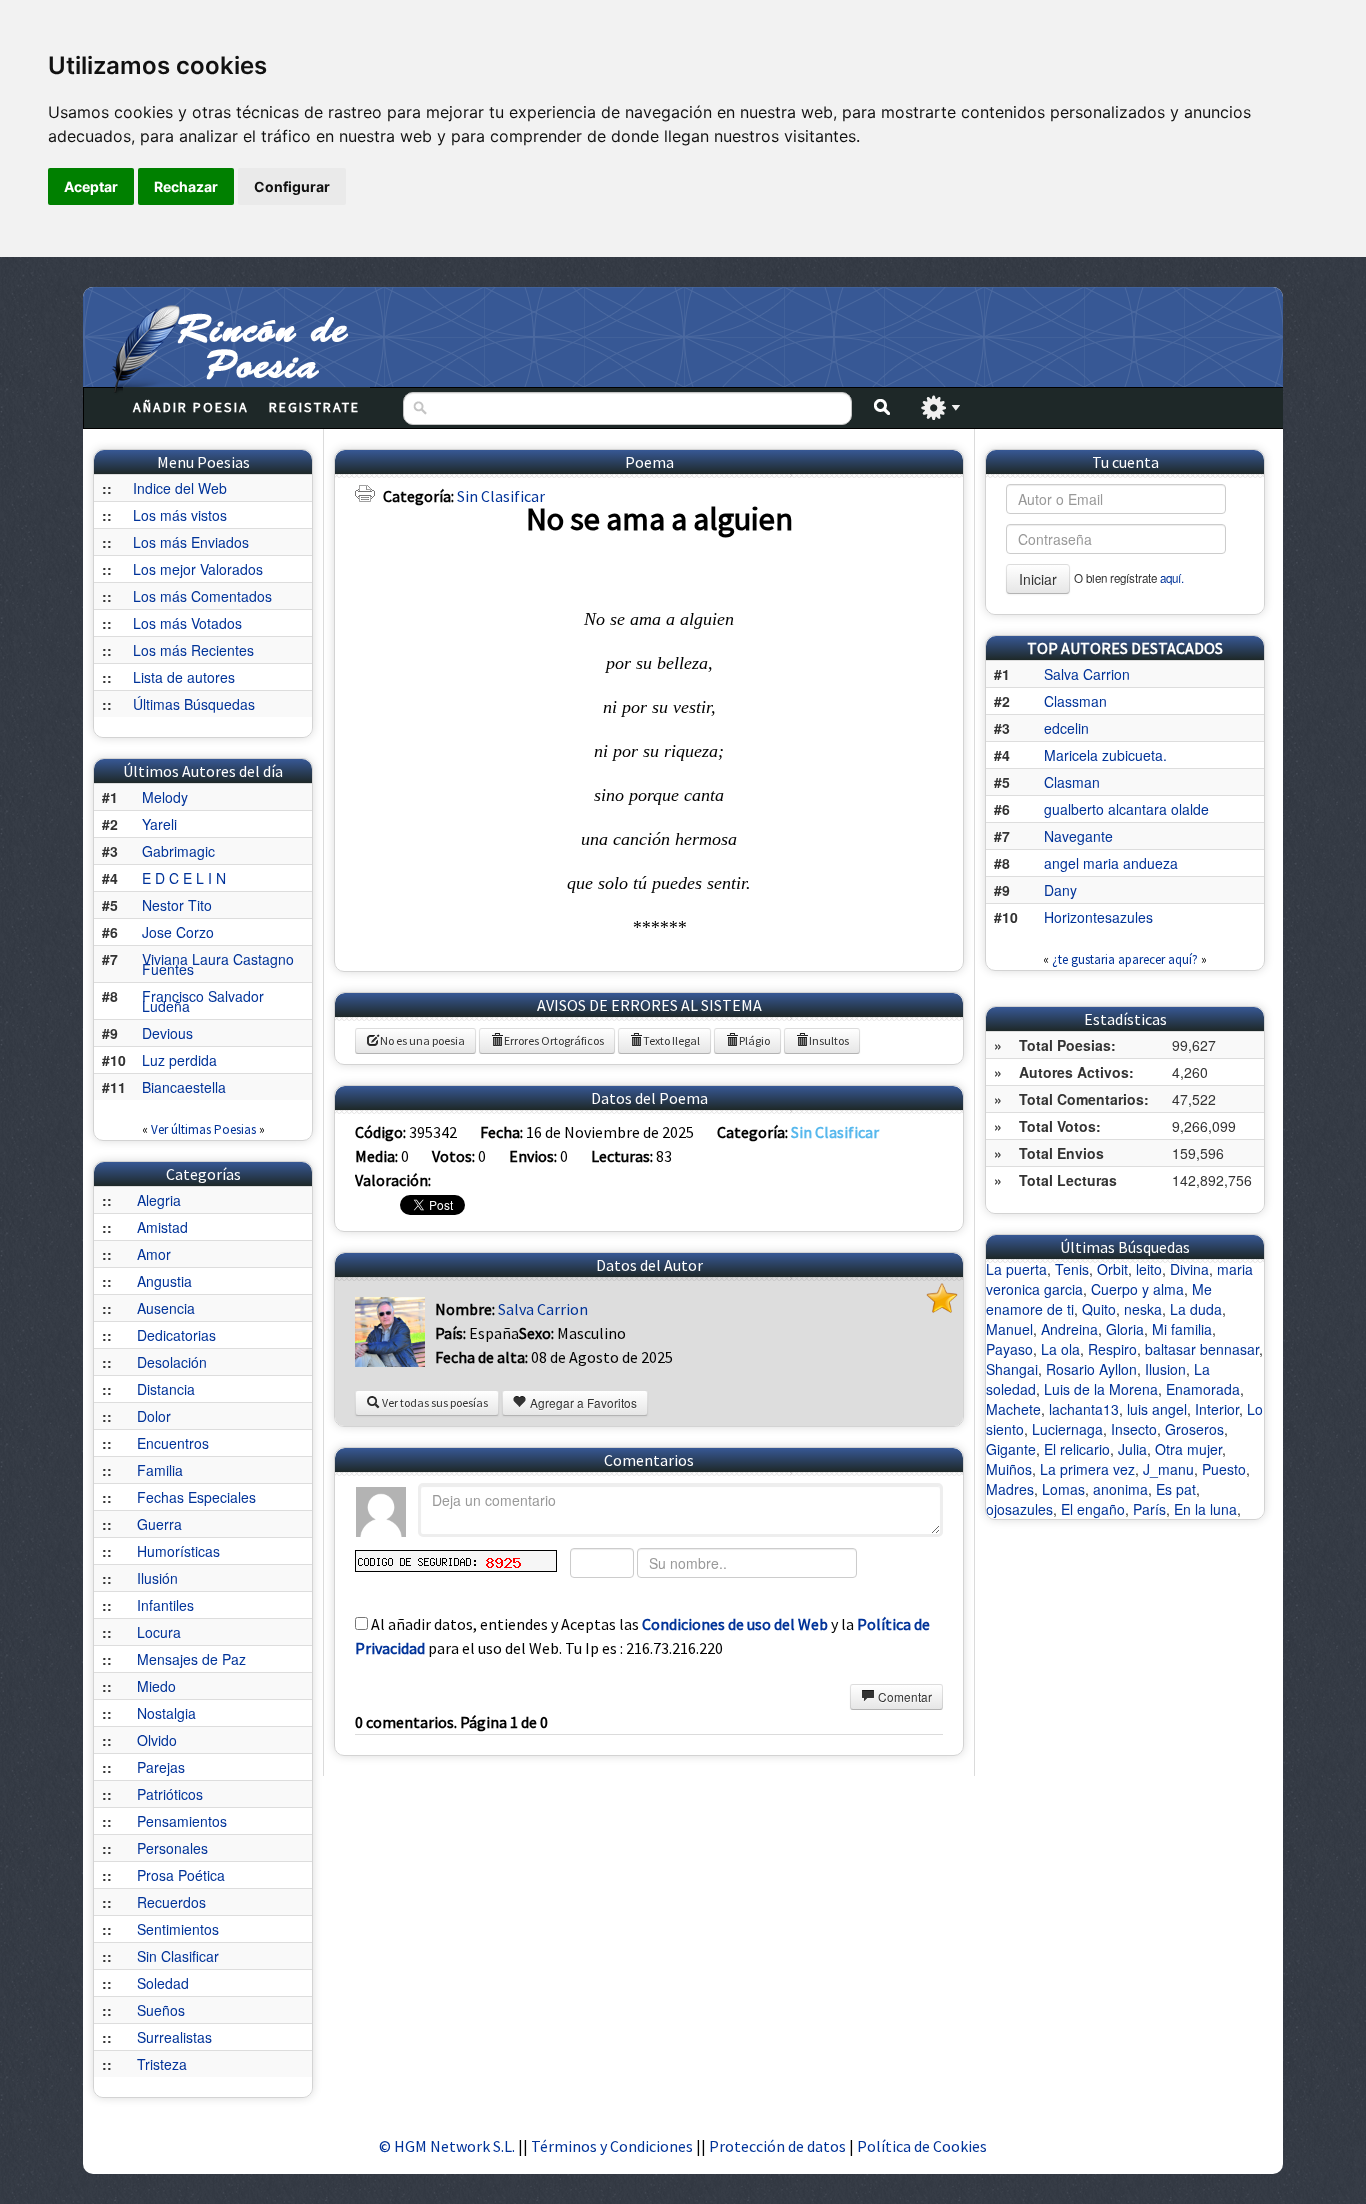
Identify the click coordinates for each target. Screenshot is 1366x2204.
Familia (160, 1470)
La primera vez (1087, 1469)
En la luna (1205, 1509)
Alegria (159, 1200)
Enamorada (1203, 1389)
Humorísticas (178, 1551)
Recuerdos (171, 1902)
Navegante (1078, 836)
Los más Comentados (202, 596)
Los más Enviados (191, 542)
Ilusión (157, 1578)
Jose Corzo (178, 932)
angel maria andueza (1111, 863)
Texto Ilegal (671, 1040)
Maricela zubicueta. (1105, 755)
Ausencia (166, 1308)
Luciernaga (1067, 1429)
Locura (159, 1632)
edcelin (1066, 728)
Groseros (1194, 1429)
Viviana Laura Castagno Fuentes (218, 964)
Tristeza (162, 2064)
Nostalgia (166, 1713)
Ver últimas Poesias (203, 1129)
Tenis (1072, 1269)
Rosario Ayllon (1091, 1369)
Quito (1099, 1309)
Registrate (314, 407)
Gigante (1011, 1449)
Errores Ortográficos (554, 1040)
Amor (154, 1254)
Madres (1010, 1489)
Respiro (1112, 1349)
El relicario (1077, 1449)
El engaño (1093, 1509)
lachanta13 (1084, 1409)
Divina (1189, 1269)
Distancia (166, 1389)
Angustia (164, 1281)
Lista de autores (184, 677)
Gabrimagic (178, 851)
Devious (167, 1033)
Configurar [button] (292, 186)
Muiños (1009, 1469)
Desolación (172, 1362)
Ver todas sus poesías (434, 1402)
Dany (1060, 890)
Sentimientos (178, 1929)
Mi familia (1182, 1329)
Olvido (157, 1740)
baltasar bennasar (1202, 1349)
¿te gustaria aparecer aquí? (1125, 959)
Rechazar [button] (186, 186)
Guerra (159, 1524)
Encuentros (173, 1443)
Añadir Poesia (191, 407)
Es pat (1176, 1489)
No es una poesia (422, 1040)
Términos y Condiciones (612, 2146)
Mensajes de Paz (191, 1659)
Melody (165, 797)
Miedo (156, 1686)
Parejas (161, 1767)
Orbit (1112, 1269)
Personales (172, 1848)
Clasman (1072, 782)
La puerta (1016, 1269)
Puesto (1224, 1469)
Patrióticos (170, 1794)
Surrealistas (174, 2037)
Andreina (1069, 1329)
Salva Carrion (543, 1309)
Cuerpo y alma (1137, 1289)
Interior (1217, 1409)
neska (1143, 1309)
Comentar (903, 1696)
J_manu (1168, 1469)
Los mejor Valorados (198, 569)
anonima (1120, 1489)
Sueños (161, 2010)
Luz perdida (179, 1060)
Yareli (159, 824)
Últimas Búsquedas (194, 704)
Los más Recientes (193, 650)
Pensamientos (182, 1821)
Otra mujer (1188, 1449)
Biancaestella (184, 1087)
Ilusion (1165, 1369)
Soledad (163, 1983)
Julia (1132, 1449)
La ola (1060, 1349)
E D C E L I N (184, 878)
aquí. (1172, 578)
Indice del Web (180, 488)
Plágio (754, 1040)
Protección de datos (779, 2146)
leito (1149, 1269)
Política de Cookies (922, 2146)
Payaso (1009, 1349)
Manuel (1009, 1329)
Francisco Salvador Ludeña (203, 1001)
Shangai (1012, 1369)
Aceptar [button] (91, 186)
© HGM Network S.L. (447, 2146)
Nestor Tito (177, 905)
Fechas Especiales (196, 1497)
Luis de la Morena (1101, 1389)
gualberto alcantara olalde (1126, 809)
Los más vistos (180, 515)
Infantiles (165, 1605)
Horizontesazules (1098, 917)
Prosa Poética (181, 1875)
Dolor (154, 1416)
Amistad (162, 1227)
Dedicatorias (176, 1335)
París (1149, 1509)
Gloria (1125, 1329)
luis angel (1157, 1409)
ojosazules (1019, 1509)
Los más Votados (187, 623)
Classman (1075, 701)
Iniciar (1038, 579)
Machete (1013, 1409)
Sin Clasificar (178, 1956)
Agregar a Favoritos (582, 1402)
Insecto (1134, 1429)
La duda (1196, 1309)
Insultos (829, 1040)
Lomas (1063, 1489)
